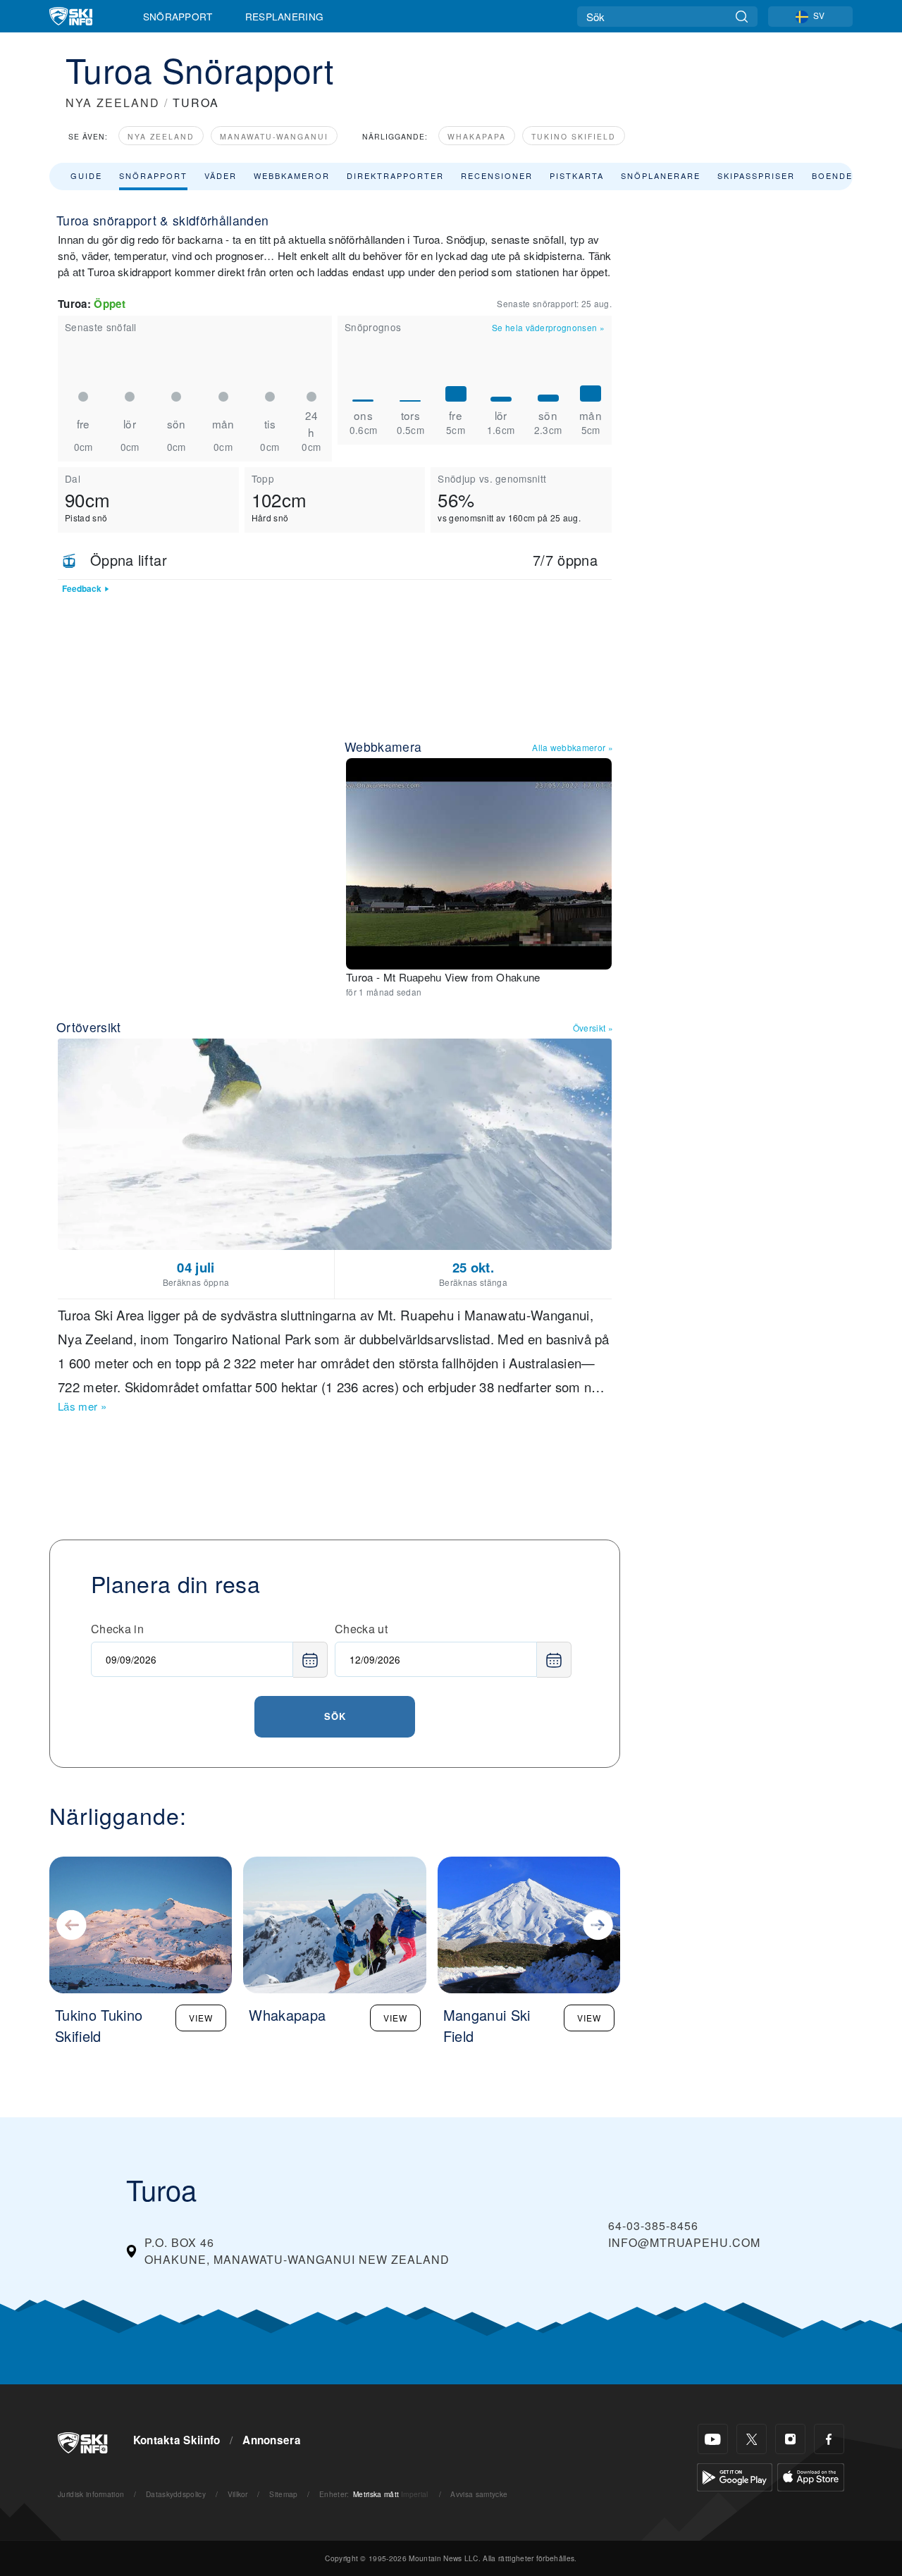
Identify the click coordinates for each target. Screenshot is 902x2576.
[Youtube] (713, 2439)
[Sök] (742, 17)
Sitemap (283, 2494)
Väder (221, 175)
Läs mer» (82, 1406)
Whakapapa (477, 136)
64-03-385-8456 (653, 2225)
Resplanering (285, 16)
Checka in (117, 1629)
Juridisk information (91, 2494)
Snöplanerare (661, 175)
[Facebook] (829, 2439)
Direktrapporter (395, 175)
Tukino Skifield (574, 136)
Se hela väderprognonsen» (548, 327)
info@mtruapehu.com (684, 2242)
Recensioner (497, 175)
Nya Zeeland (161, 136)
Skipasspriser (756, 175)
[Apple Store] (811, 2476)
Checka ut (361, 1629)
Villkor (238, 2494)
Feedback (82, 589)
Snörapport (178, 16)
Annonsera (272, 2440)
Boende (832, 175)
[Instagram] (790, 2439)
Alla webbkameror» (573, 747)
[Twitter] (752, 2439)
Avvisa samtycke (479, 2494)
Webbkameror (292, 175)
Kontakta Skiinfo (177, 2440)
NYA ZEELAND (113, 103)
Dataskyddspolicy (176, 2494)
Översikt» (593, 1028)
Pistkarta (577, 175)
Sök (335, 1716)
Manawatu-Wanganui (274, 136)
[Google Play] (735, 2476)
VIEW (201, 2018)
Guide (86, 175)
